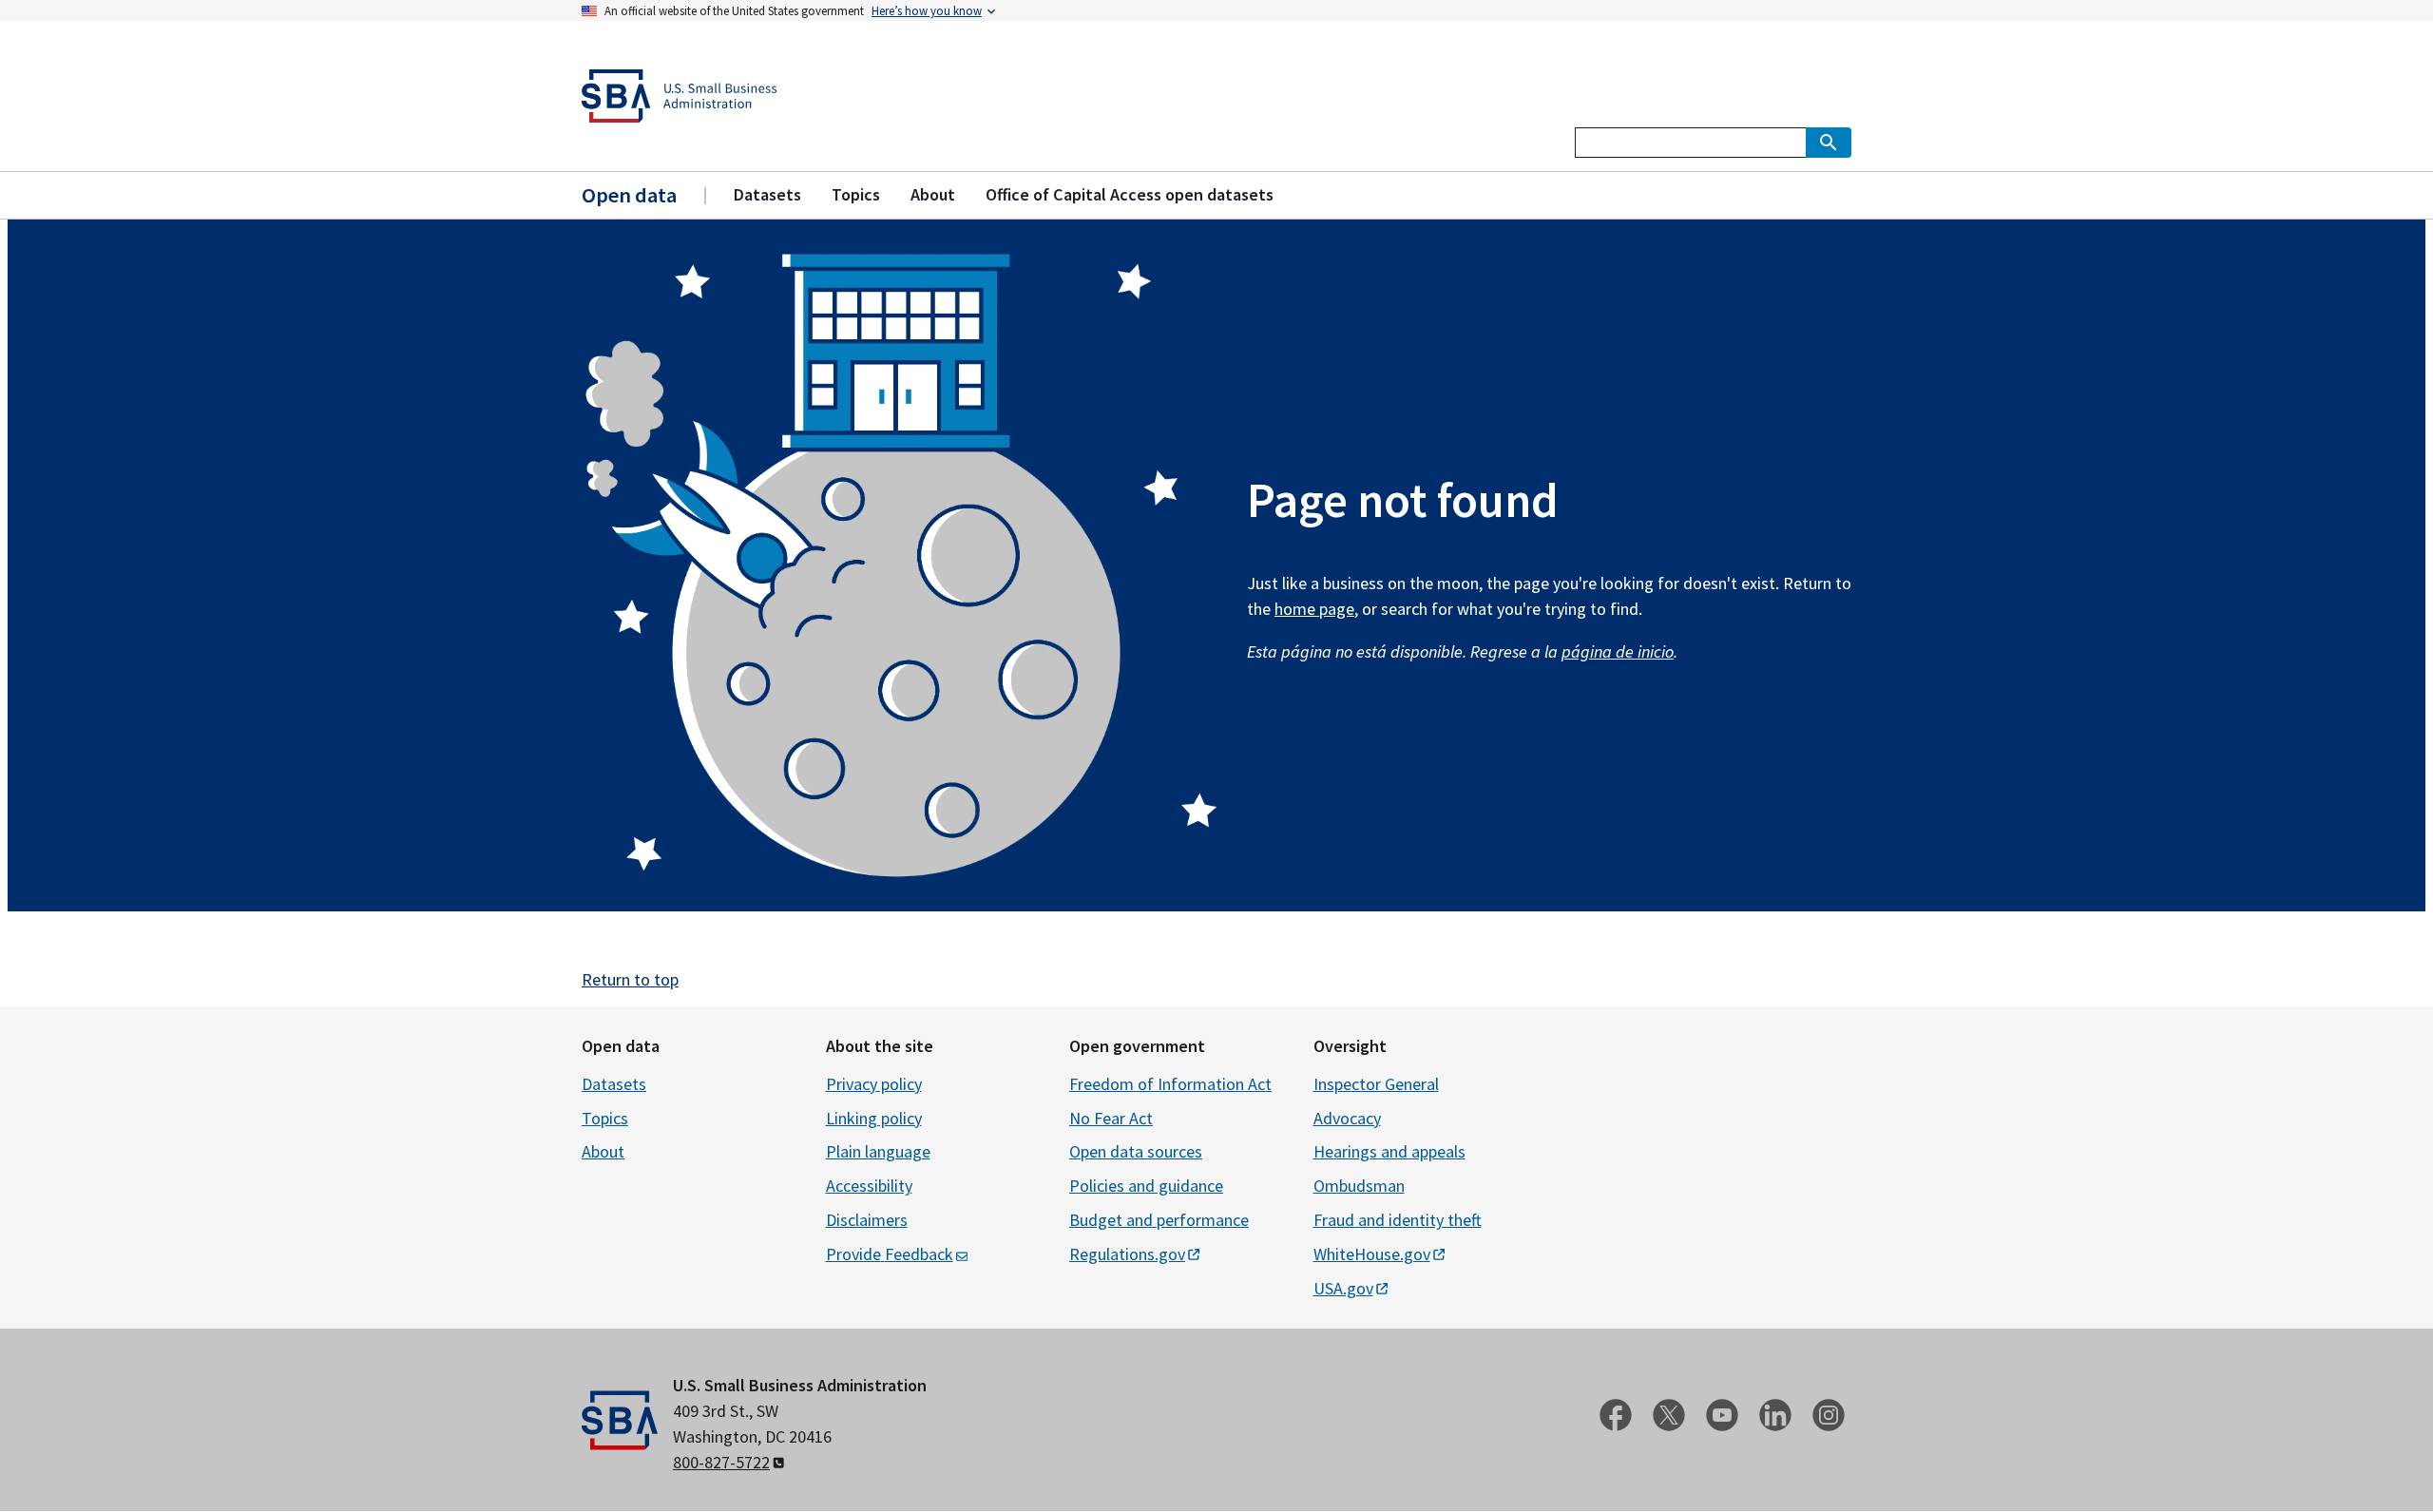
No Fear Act (1111, 1118)
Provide (890, 1254)
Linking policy (874, 1118)
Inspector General (1376, 1084)
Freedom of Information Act (1170, 1084)
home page (1314, 609)
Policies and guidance (1146, 1186)
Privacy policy (874, 1084)
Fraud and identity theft (1398, 1220)
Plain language (878, 1151)
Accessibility (869, 1186)
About (603, 1151)
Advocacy (1347, 1118)
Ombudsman (1359, 1186)
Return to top (630, 979)
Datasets (614, 1084)
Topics (605, 1118)
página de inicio (1618, 651)
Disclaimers (867, 1220)
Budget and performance (1159, 1220)
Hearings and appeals (1389, 1151)
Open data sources (1136, 1151)
